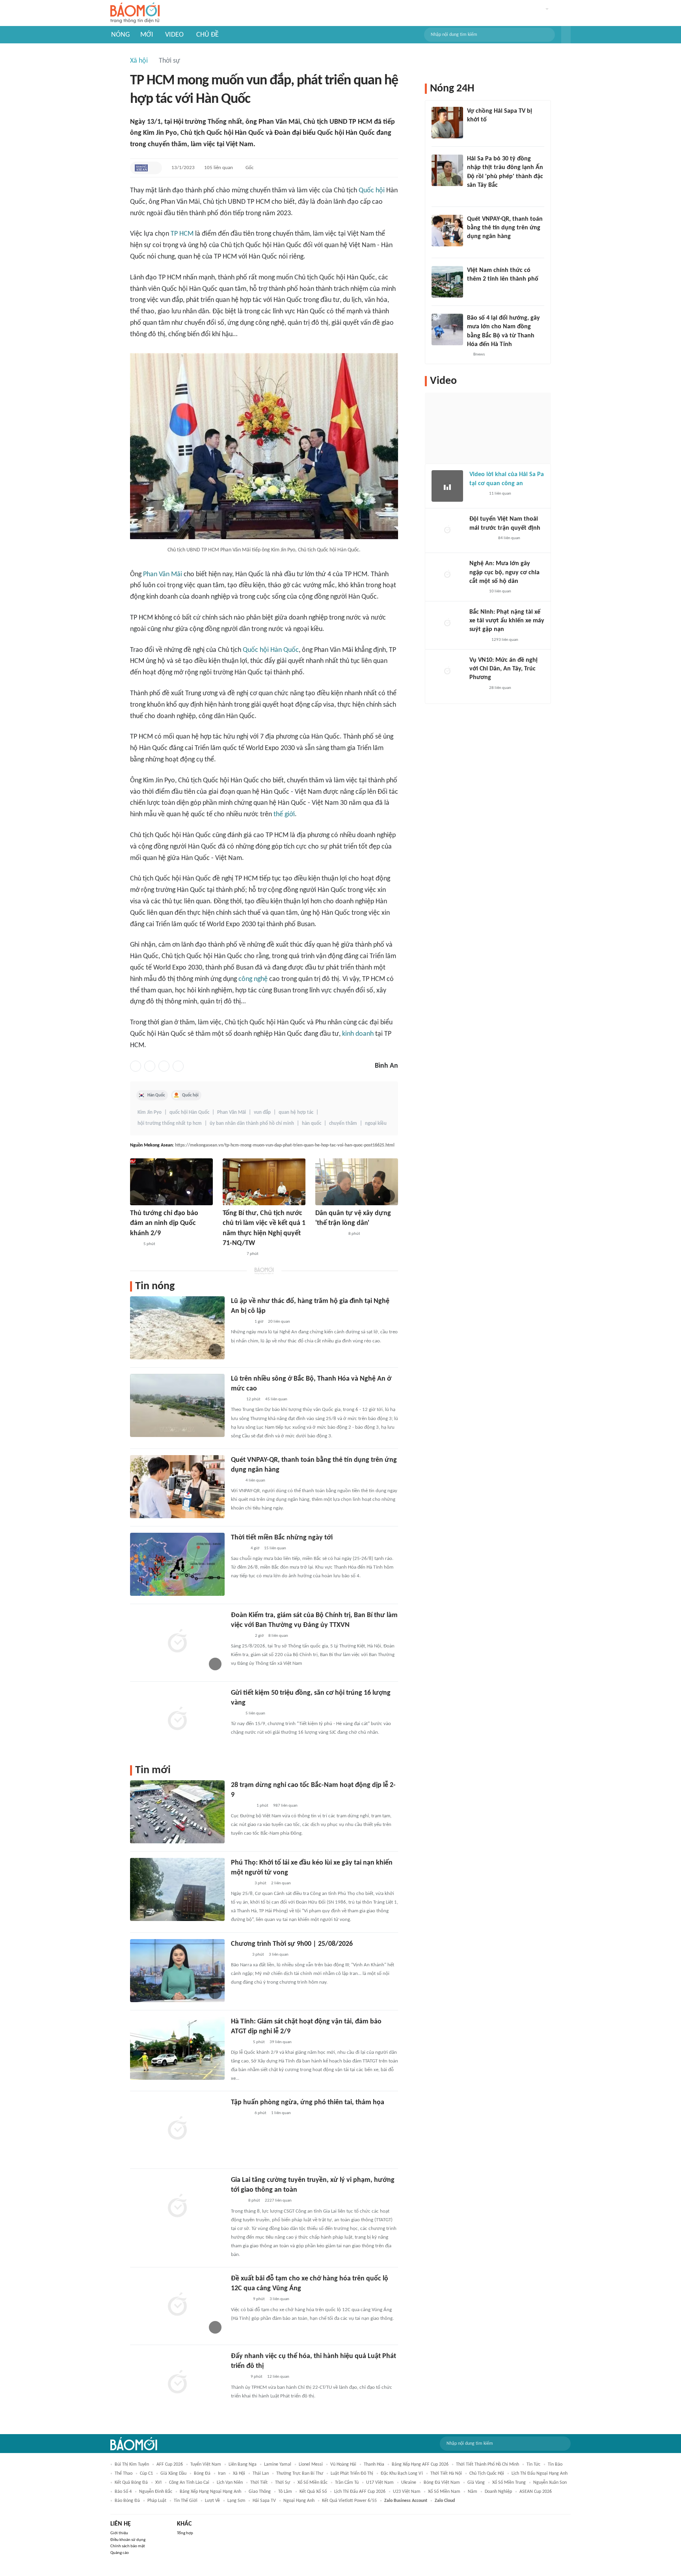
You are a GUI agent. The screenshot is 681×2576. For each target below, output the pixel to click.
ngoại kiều (376, 1123)
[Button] (566, 35)
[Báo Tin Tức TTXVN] (236, 1400)
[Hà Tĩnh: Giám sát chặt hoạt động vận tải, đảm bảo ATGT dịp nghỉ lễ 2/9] (177, 2048)
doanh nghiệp (498, 2492)
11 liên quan (500, 494)
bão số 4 (123, 2492)
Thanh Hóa (374, 2464)
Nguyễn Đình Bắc (156, 2492)
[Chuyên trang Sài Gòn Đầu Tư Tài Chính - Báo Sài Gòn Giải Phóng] (241, 1806)
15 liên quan (275, 1548)
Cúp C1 (146, 2474)
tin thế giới (186, 2501)
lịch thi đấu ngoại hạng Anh (540, 2474)
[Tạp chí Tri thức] (236, 1481)
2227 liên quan (278, 2201)
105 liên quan (219, 168)
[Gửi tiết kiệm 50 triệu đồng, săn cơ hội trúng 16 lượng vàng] (177, 1720)
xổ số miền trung (509, 2483)
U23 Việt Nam (407, 2492)
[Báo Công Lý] (237, 2201)
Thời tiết (259, 2483)
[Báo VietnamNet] (474, 290)
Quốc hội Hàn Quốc (271, 650)
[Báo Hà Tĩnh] (240, 2300)
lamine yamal (278, 2464)
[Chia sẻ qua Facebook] (136, 1066)
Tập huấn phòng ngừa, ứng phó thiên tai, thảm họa (308, 2102)
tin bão (555, 2464)
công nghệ (253, 979)
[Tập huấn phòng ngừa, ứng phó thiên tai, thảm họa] (177, 2129)
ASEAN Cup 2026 (536, 2492)
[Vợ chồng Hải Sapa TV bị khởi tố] (447, 123)
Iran (222, 2474)
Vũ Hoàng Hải (343, 2464)
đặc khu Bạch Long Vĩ (402, 2474)
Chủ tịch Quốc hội (487, 2474)
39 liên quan (281, 2042)
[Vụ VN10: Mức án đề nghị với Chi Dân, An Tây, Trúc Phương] (447, 672)
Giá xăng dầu (173, 2474)
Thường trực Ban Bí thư (300, 2474)
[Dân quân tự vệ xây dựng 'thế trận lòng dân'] (357, 1182)
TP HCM (182, 234)
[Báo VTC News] (476, 130)
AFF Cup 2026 (170, 2464)
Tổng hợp (185, 2533)
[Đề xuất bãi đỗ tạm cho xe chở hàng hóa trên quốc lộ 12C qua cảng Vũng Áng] (177, 2305)
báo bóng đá (127, 2501)
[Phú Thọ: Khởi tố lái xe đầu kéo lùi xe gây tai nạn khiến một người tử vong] (177, 1889)
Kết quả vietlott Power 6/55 (349, 2501)
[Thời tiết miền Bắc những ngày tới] (177, 1564)
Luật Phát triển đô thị (352, 2474)
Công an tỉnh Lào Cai (189, 2483)
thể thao (124, 2474)
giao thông (260, 2492)
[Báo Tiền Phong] (238, 1549)
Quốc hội (372, 191)
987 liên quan (285, 1806)
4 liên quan (255, 1481)
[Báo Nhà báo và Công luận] (240, 1884)
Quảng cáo (120, 2553)
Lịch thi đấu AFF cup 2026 (360, 2492)
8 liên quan (278, 1636)
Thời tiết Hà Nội (446, 2474)
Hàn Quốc (156, 1095)
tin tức (533, 2464)
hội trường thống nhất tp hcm (170, 1123)
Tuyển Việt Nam (206, 2464)
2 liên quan (281, 1883)
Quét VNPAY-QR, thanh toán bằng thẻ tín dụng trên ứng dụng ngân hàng (505, 228)
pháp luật (157, 2501)
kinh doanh (358, 1034)
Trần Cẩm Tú (347, 2483)
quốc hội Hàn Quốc (189, 1112)
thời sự (283, 2483)
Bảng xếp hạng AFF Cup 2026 (420, 2464)
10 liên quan (500, 591)
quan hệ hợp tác (296, 1112)
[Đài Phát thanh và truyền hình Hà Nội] (239, 1955)
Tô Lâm (285, 2492)
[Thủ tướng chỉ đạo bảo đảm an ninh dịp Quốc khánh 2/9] (171, 1182)
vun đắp (262, 1112)
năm (473, 2492)
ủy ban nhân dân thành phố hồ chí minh (252, 1123)
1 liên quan (281, 2113)
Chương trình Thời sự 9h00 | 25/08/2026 (292, 1944)
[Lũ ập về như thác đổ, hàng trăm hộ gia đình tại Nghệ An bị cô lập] (177, 1328)
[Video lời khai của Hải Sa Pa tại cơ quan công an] (447, 486)
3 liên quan (279, 1955)
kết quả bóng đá (131, 2483)
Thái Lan (261, 2474)
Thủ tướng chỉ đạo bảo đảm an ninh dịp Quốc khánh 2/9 (164, 1223)
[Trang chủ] (135, 13)
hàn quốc (312, 1123)
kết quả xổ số (313, 2492)
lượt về (212, 2501)
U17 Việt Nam (380, 2483)
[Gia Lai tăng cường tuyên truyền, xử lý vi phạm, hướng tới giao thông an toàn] (177, 2207)
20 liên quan (279, 1322)
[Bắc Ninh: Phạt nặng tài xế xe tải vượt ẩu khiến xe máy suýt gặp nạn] (447, 624)
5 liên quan (255, 1713)
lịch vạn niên (230, 2483)
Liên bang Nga (243, 2464)
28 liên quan (500, 688)
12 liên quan (278, 2377)
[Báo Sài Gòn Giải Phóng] (238, 2377)
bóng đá (202, 2474)
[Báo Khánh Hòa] (240, 2113)
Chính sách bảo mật (128, 2546)
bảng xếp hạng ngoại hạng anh (210, 2492)
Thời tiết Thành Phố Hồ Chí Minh (487, 2464)
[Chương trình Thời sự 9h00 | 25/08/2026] (177, 1971)
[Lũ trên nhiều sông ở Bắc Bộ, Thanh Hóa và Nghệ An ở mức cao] (177, 1405)
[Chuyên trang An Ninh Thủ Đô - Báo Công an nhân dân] (134, 1244)
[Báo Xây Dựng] (240, 2042)
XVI (158, 2483)
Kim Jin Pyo (150, 1112)
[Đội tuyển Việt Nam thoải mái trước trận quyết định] (447, 530)
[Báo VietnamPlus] (232, 1254)
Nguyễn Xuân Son (550, 2483)
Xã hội (139, 61)
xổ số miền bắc (313, 2483)
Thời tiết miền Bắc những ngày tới (282, 1538)
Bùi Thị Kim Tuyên (132, 2464)
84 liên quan (509, 538)
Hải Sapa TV (264, 2501)
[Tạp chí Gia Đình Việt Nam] (240, 1322)
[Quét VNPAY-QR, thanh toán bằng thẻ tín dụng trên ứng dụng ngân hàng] (177, 1487)
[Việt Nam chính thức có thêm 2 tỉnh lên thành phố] (447, 282)
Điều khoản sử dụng (128, 2540)
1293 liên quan (505, 640)
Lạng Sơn (236, 2501)
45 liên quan (276, 1399)
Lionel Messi (311, 2464)
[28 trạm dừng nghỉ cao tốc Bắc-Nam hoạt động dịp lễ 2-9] (177, 1812)
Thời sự (169, 61)
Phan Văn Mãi (163, 574)
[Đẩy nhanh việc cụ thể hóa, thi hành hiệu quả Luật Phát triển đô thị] (177, 2383)
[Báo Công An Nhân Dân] (481, 538)
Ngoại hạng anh (299, 2501)
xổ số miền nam (444, 2492)
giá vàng (476, 2483)
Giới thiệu (119, 2533)
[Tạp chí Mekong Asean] (141, 168)
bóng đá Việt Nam (442, 2483)
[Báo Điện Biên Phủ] (329, 1234)
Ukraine (409, 2483)
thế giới (284, 814)
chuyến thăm (343, 1123)
